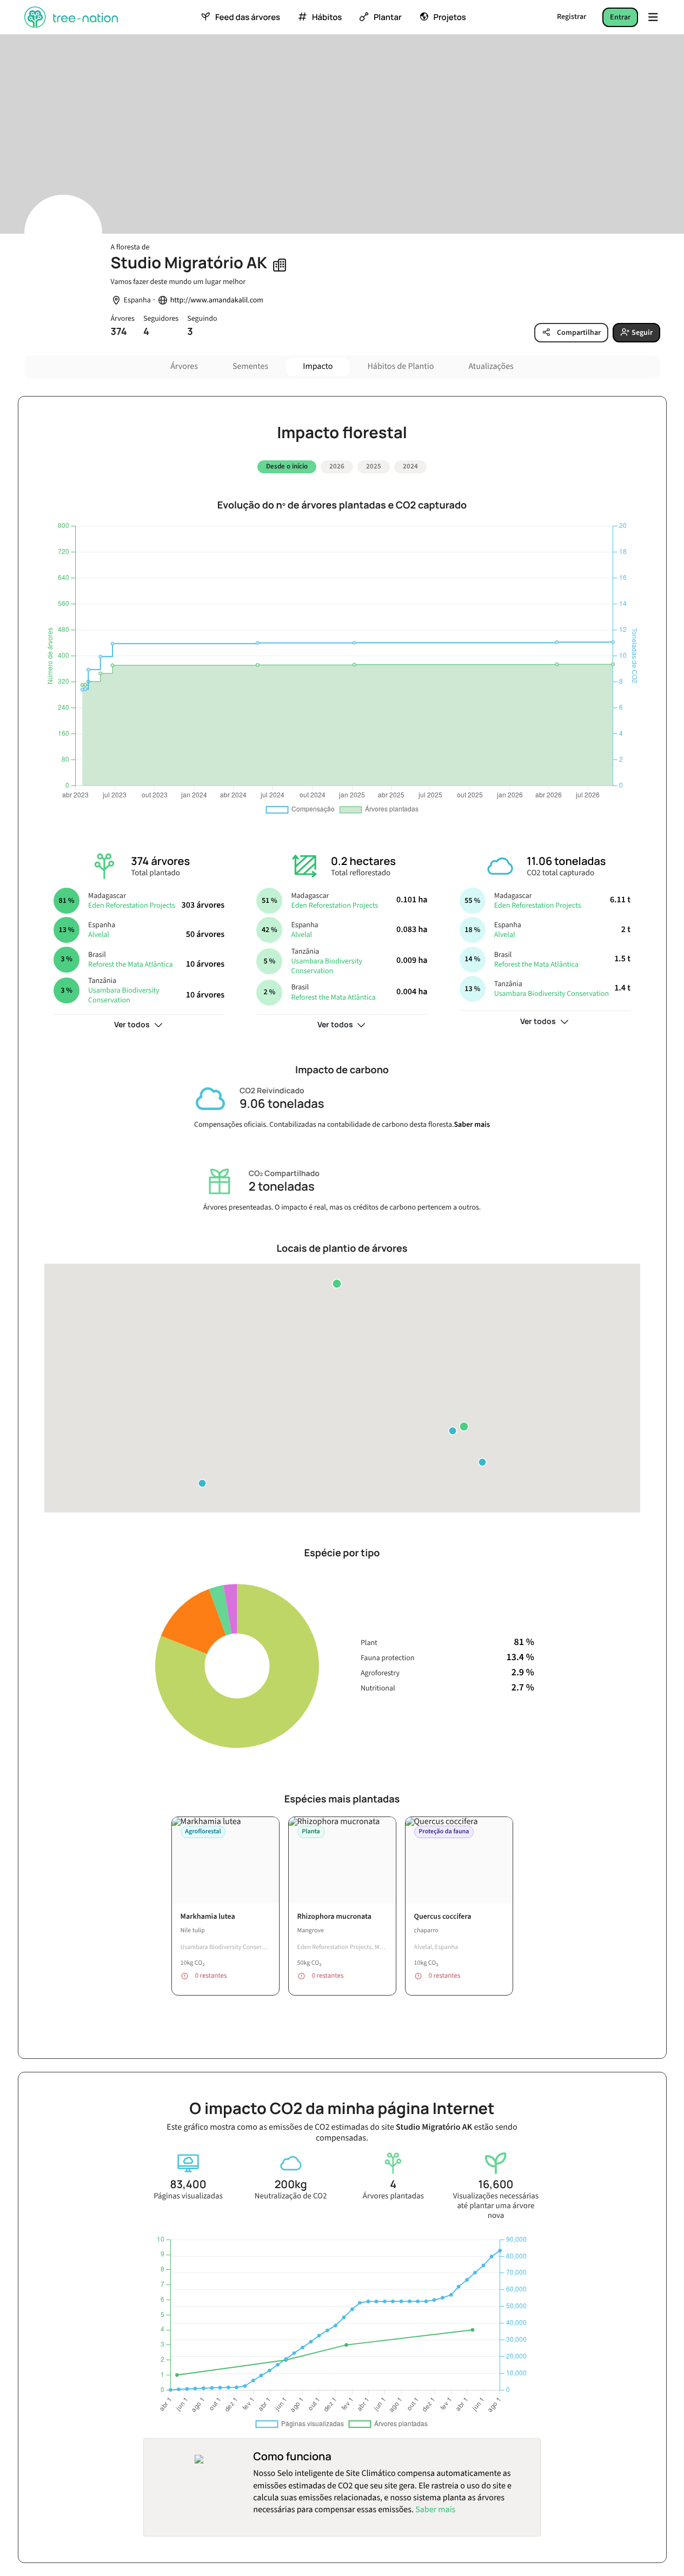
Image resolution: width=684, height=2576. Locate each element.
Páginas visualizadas (188, 2196)
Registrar (572, 17)
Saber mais (472, 1125)
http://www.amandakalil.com (217, 300)
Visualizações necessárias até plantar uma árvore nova (496, 2206)
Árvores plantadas (393, 2196)
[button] (464, 1426)
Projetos (450, 17)
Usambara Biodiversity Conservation (124, 995)
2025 (374, 466)
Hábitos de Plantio (400, 367)
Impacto (318, 367)
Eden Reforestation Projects (132, 906)
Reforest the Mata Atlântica (130, 965)
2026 (337, 466)
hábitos (327, 17)
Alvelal (99, 935)
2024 (410, 466)
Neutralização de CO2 (291, 2196)
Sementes (250, 367)
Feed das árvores (248, 17)
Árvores (184, 367)
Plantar (388, 17)
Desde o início (287, 466)
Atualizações (491, 367)
